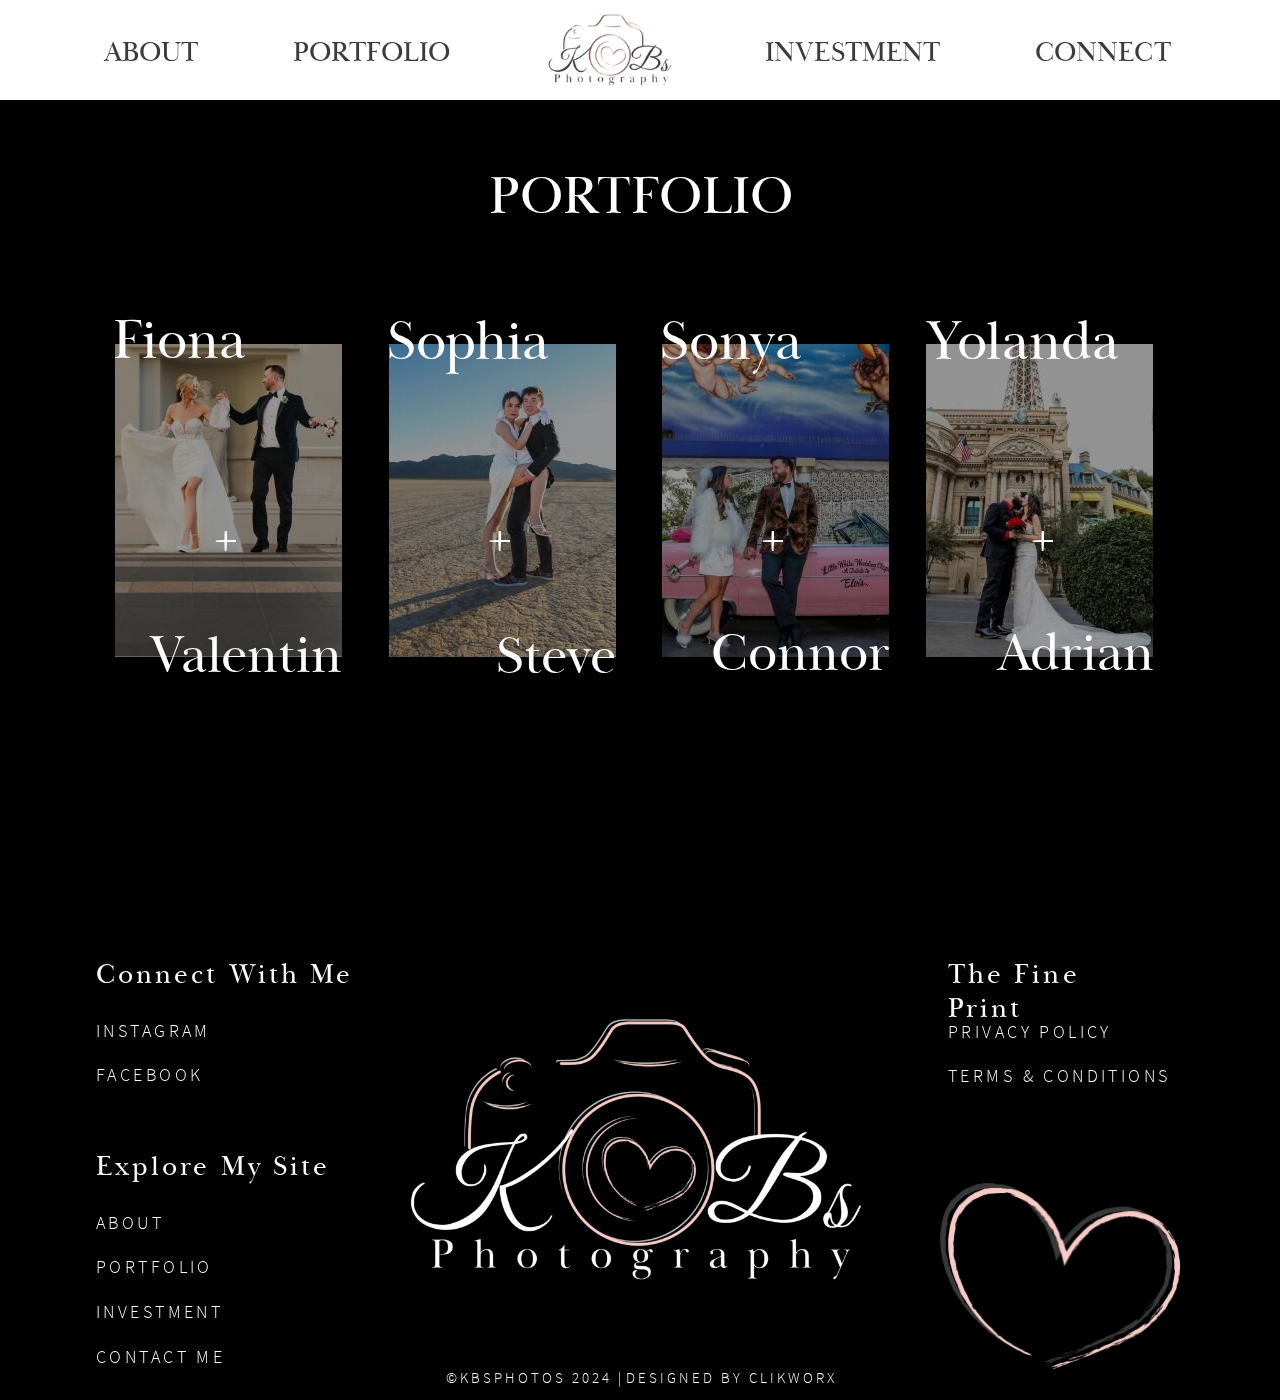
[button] (374, 50)
